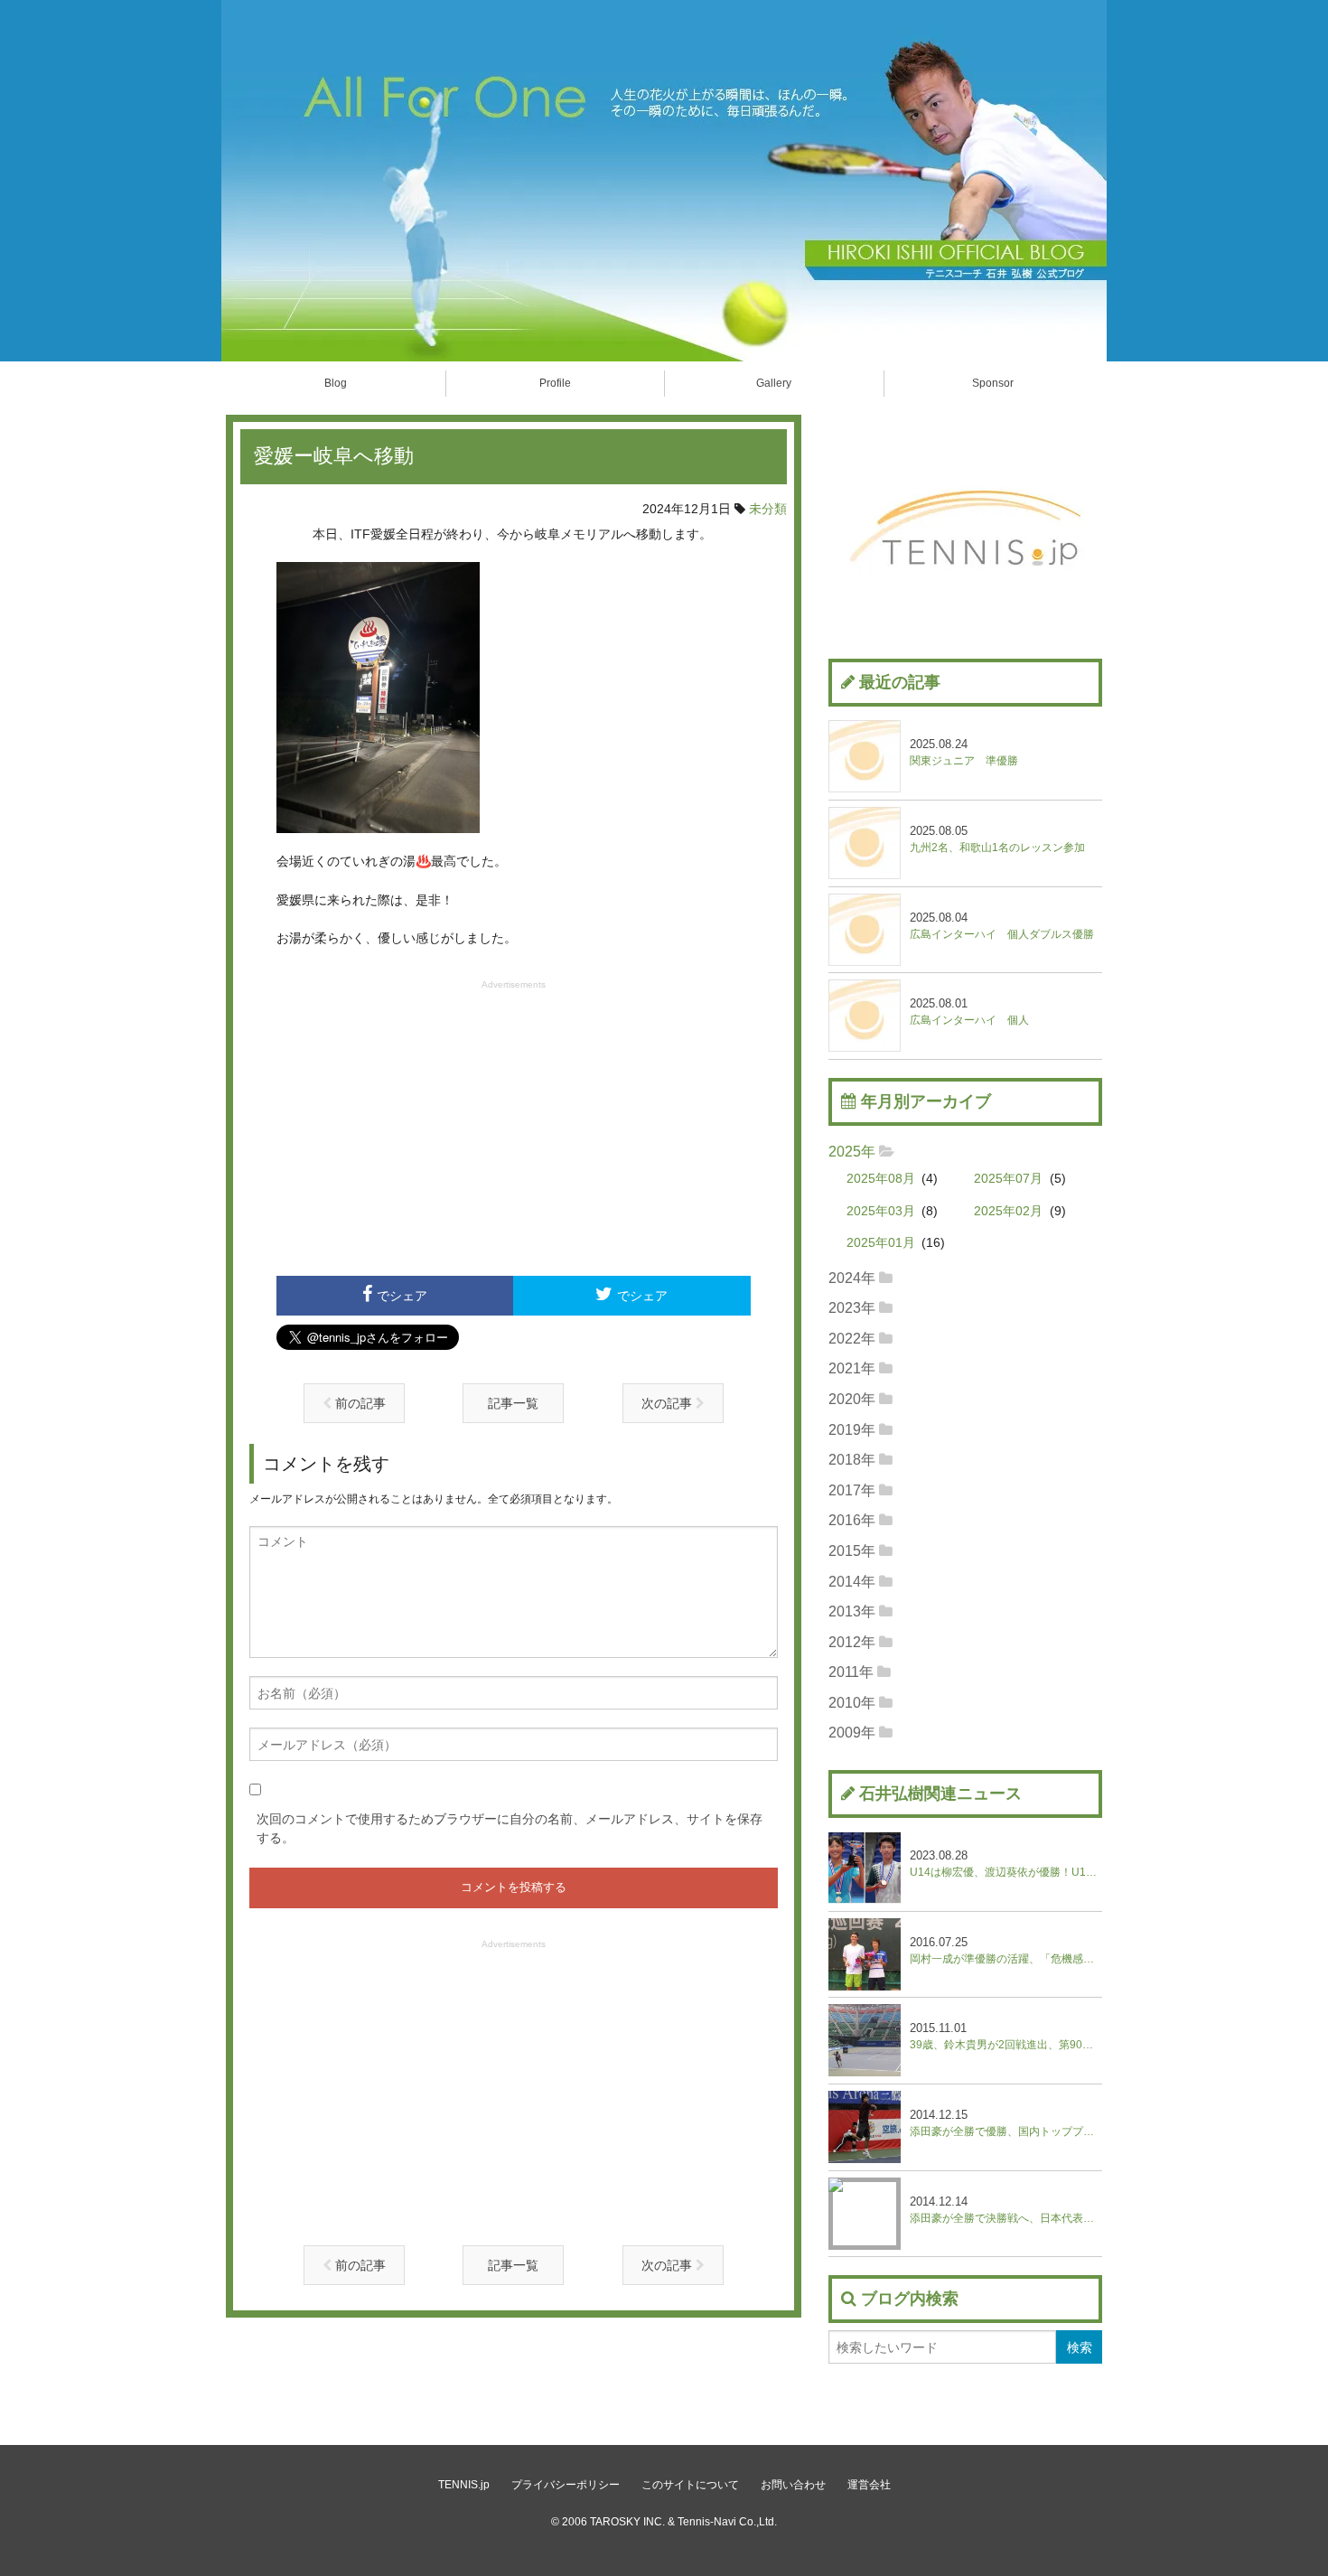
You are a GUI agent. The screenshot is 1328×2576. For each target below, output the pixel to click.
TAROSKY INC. (627, 2522)
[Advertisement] (514, 1126)
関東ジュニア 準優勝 (964, 752)
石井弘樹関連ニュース (940, 1794)
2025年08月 (881, 1179)
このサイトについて (690, 2485)
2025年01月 (881, 1243)
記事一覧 (513, 1403)
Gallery (774, 383)
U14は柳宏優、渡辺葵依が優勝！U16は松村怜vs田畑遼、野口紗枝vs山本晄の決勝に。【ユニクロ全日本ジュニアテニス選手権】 (1006, 1864)
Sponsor (993, 383)
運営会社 (869, 2485)
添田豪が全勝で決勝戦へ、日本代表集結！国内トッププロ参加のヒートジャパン (1006, 2210)
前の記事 (359, 1403)
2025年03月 (881, 1211)
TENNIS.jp (464, 2485)
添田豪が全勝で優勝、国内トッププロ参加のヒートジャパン (1006, 2123)
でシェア (402, 1296)
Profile (555, 383)
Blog (336, 383)
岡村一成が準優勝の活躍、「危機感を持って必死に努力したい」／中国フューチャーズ (1006, 1950)
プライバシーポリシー (566, 2485)
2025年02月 (1008, 1211)
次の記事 (669, 1403)
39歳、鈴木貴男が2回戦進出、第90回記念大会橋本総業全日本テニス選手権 (1006, 2036)
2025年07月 (1008, 1179)
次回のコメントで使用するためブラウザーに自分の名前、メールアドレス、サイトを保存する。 (510, 1828)
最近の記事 (900, 682)
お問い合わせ (793, 2485)
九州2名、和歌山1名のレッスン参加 (997, 839)
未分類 (768, 509)
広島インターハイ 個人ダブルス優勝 (1002, 926)
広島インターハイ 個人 (969, 1012)
